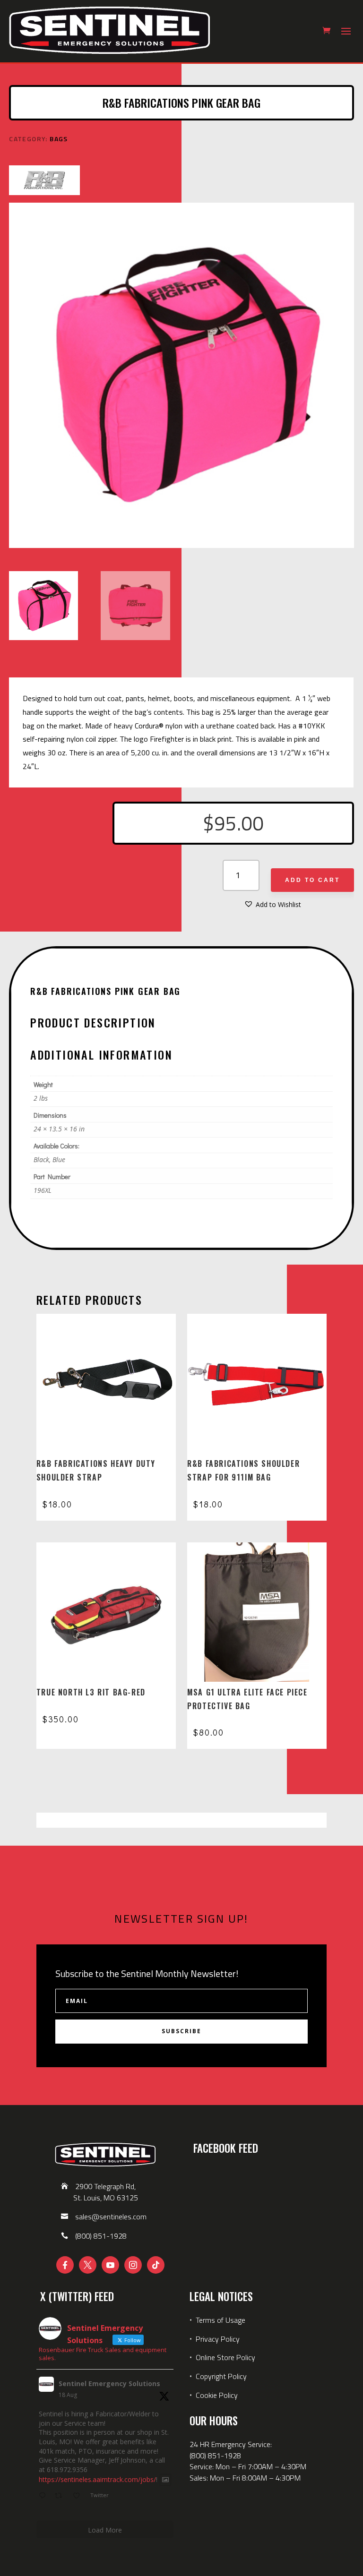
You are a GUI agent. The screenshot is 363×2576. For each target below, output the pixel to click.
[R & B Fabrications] (44, 182)
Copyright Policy (221, 2376)
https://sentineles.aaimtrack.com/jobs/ (97, 2480)
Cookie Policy (217, 2395)
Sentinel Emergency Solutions (109, 2383)
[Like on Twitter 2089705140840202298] (79, 2496)
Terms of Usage (220, 2320)
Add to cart (312, 880)
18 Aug (68, 2395)
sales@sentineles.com (111, 2217)
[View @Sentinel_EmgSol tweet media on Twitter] (165, 2480)
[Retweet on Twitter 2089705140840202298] (61, 2496)
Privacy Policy (218, 2339)
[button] (272, 905)
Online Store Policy (225, 2357)
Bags (59, 139)
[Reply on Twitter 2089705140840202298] (44, 2496)
